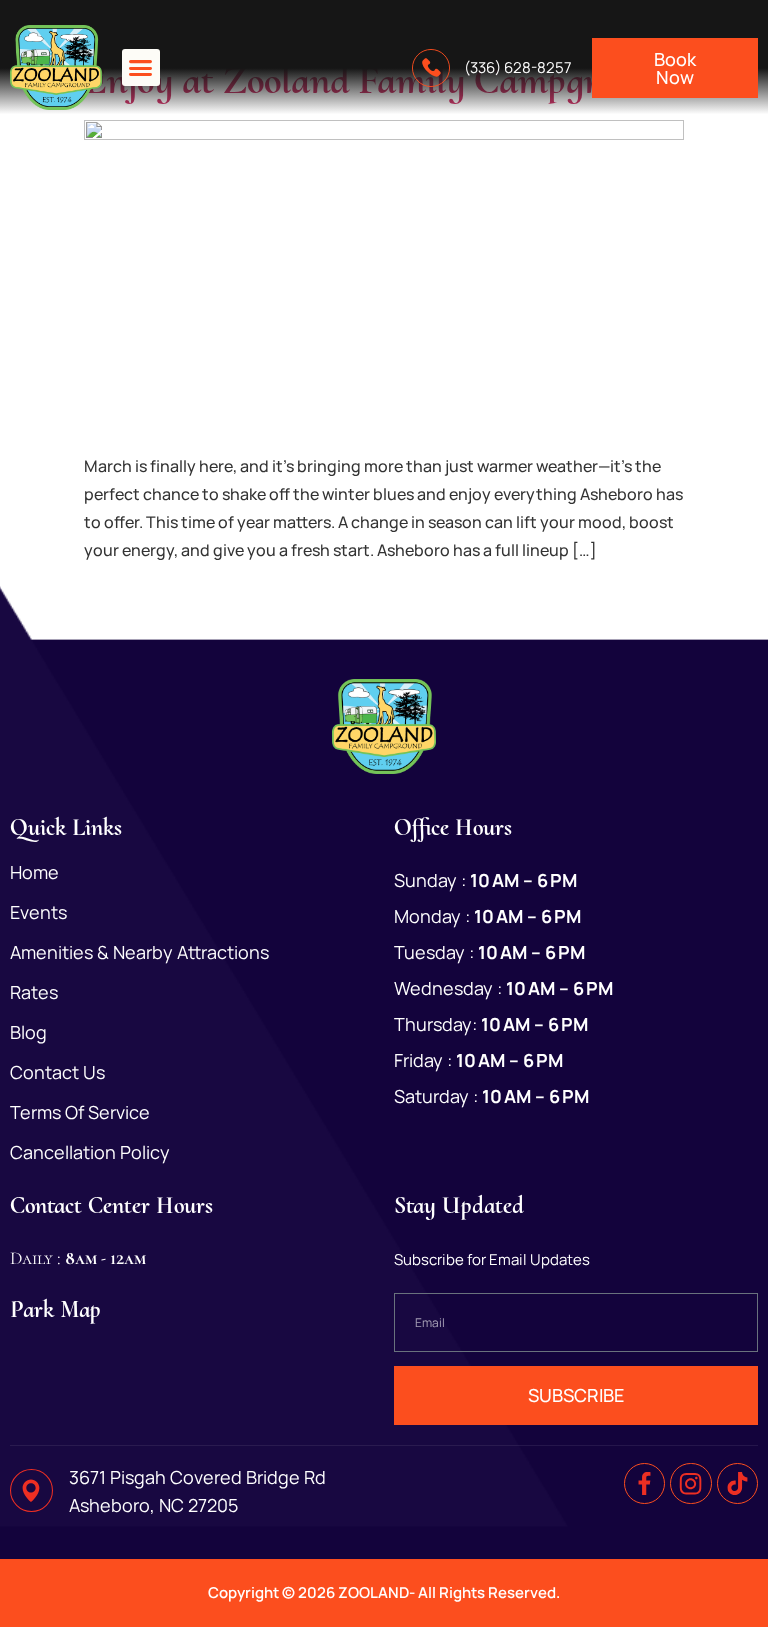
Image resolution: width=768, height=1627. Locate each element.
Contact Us (57, 1072)
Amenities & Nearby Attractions (139, 952)
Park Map (55, 1309)
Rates (34, 992)
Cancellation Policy (90, 1152)
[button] (141, 68)
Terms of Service (80, 1112)
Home (34, 872)
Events (38, 912)
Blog (28, 1032)
